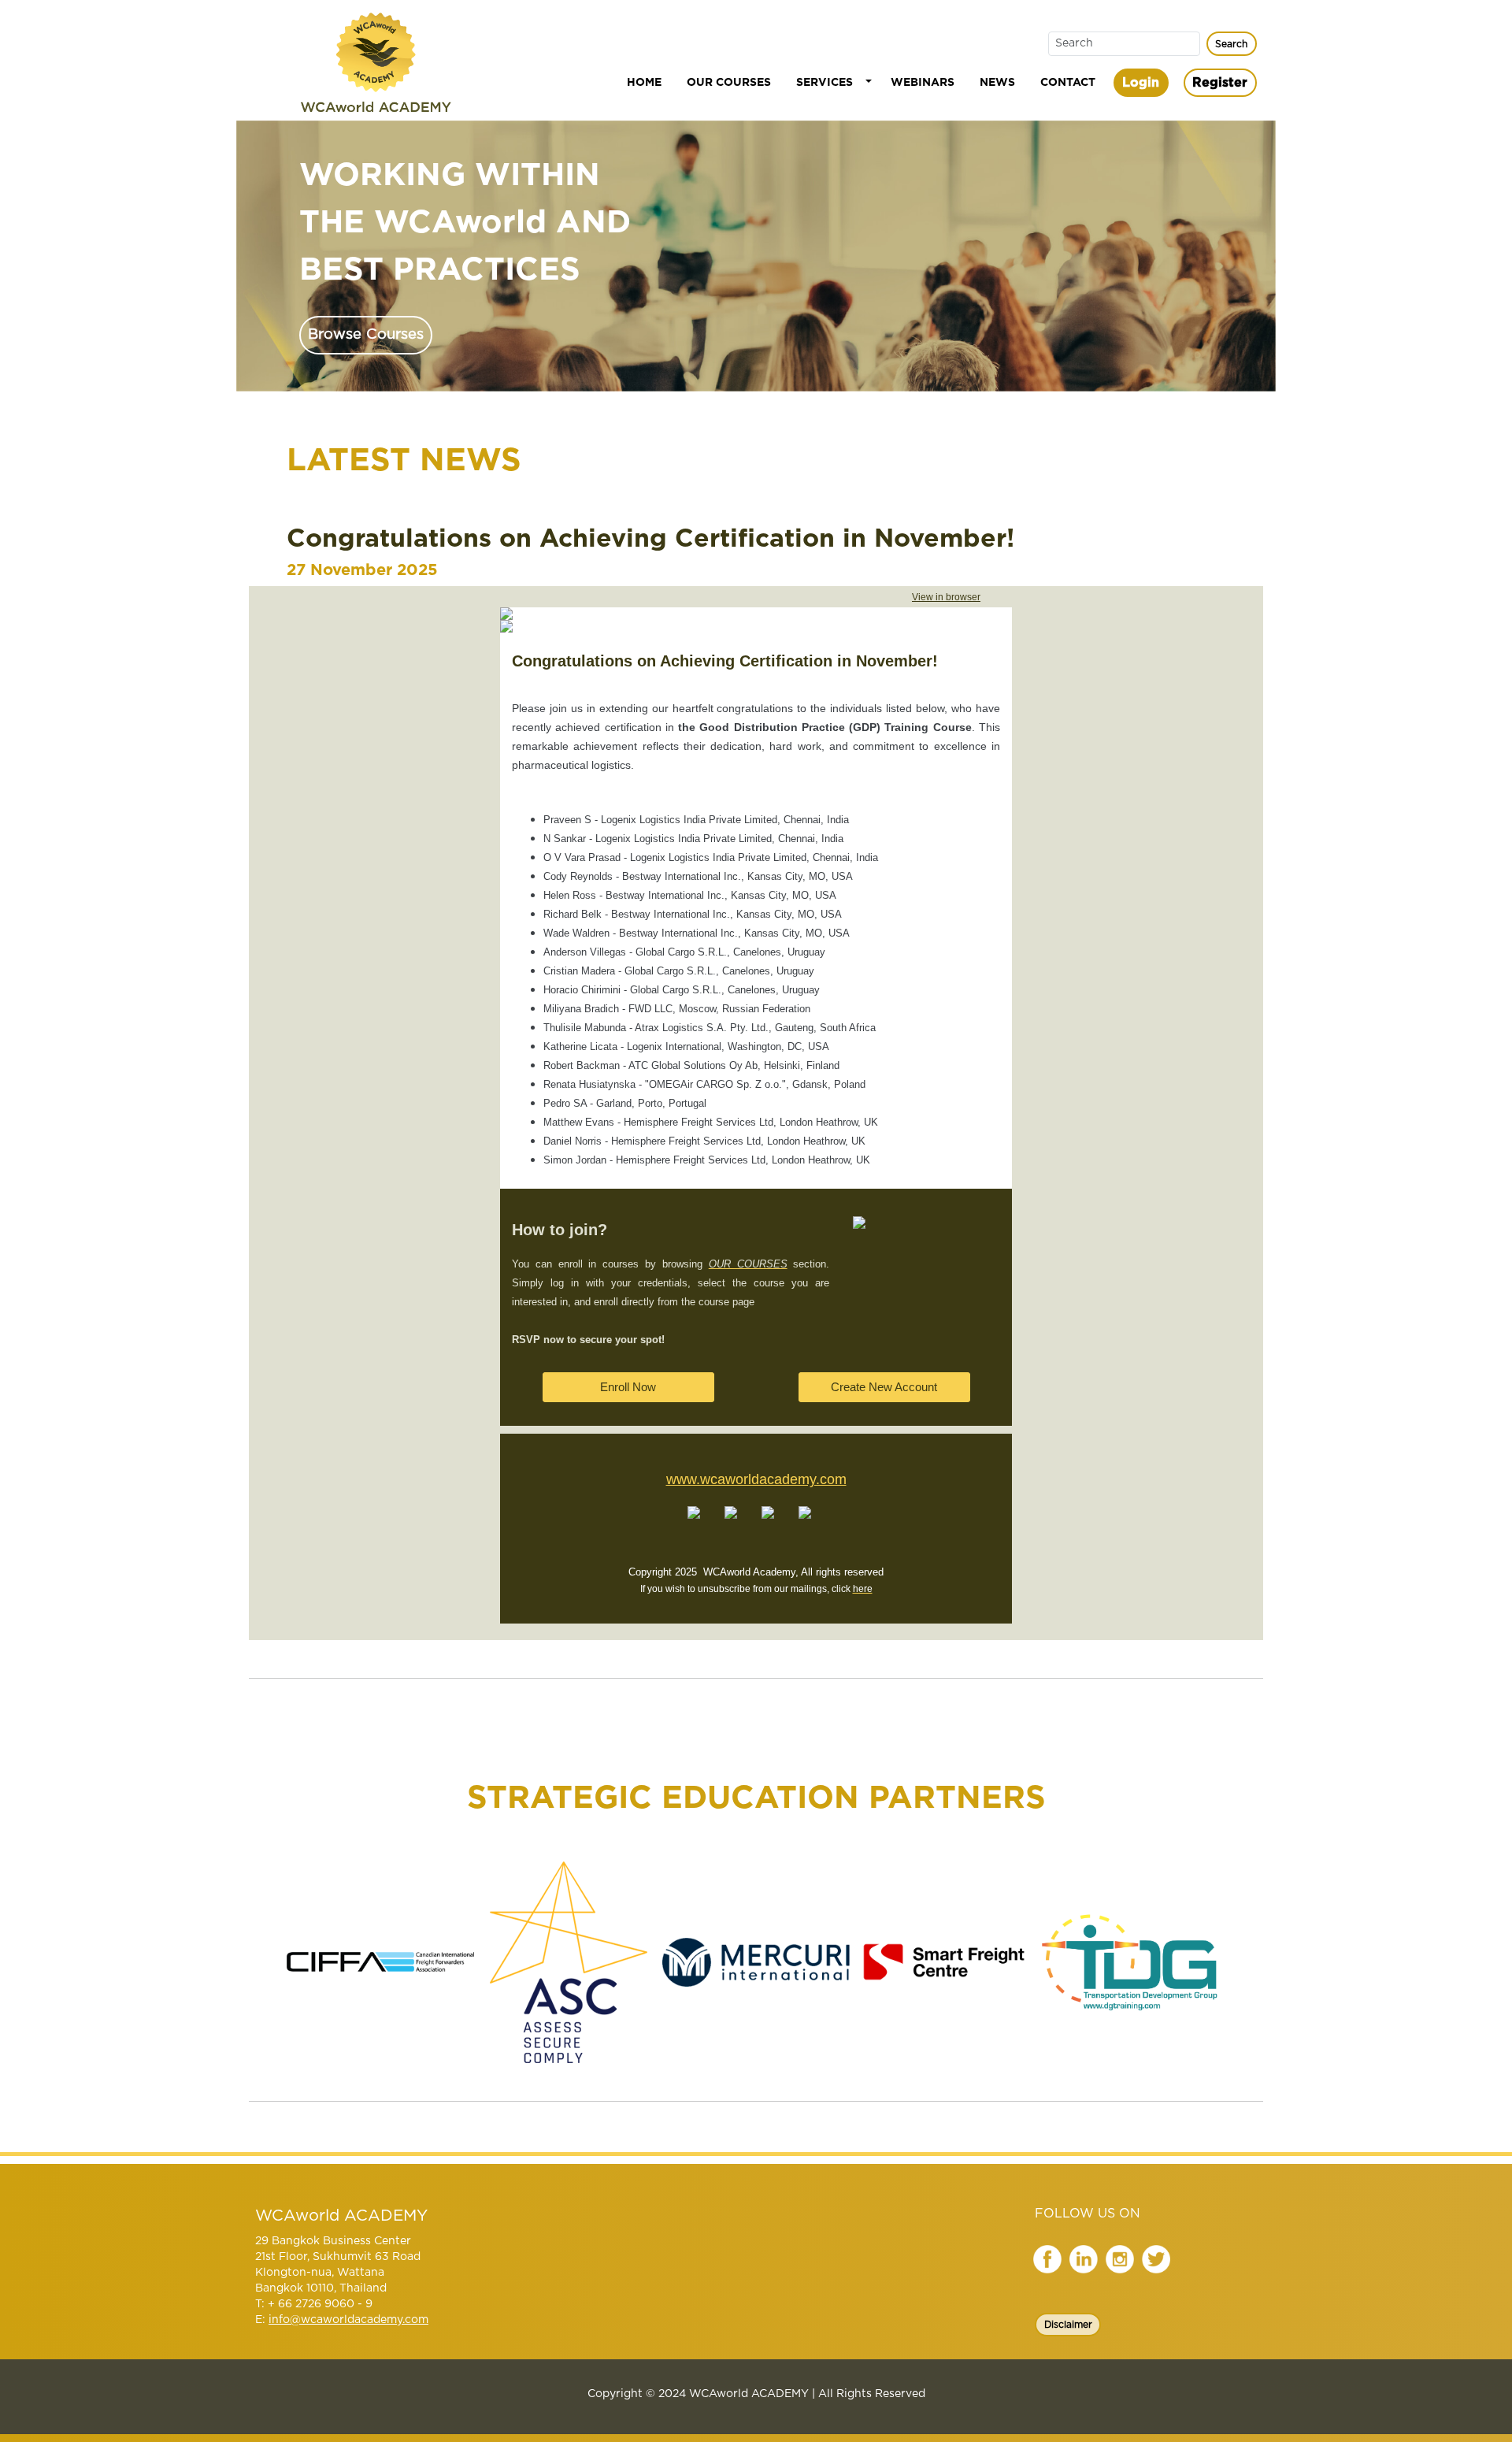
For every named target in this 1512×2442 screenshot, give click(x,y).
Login (1141, 83)
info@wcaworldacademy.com (348, 2320)
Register (1220, 83)
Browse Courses (366, 334)
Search (1231, 44)
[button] (831, 83)
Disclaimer (1068, 2325)
